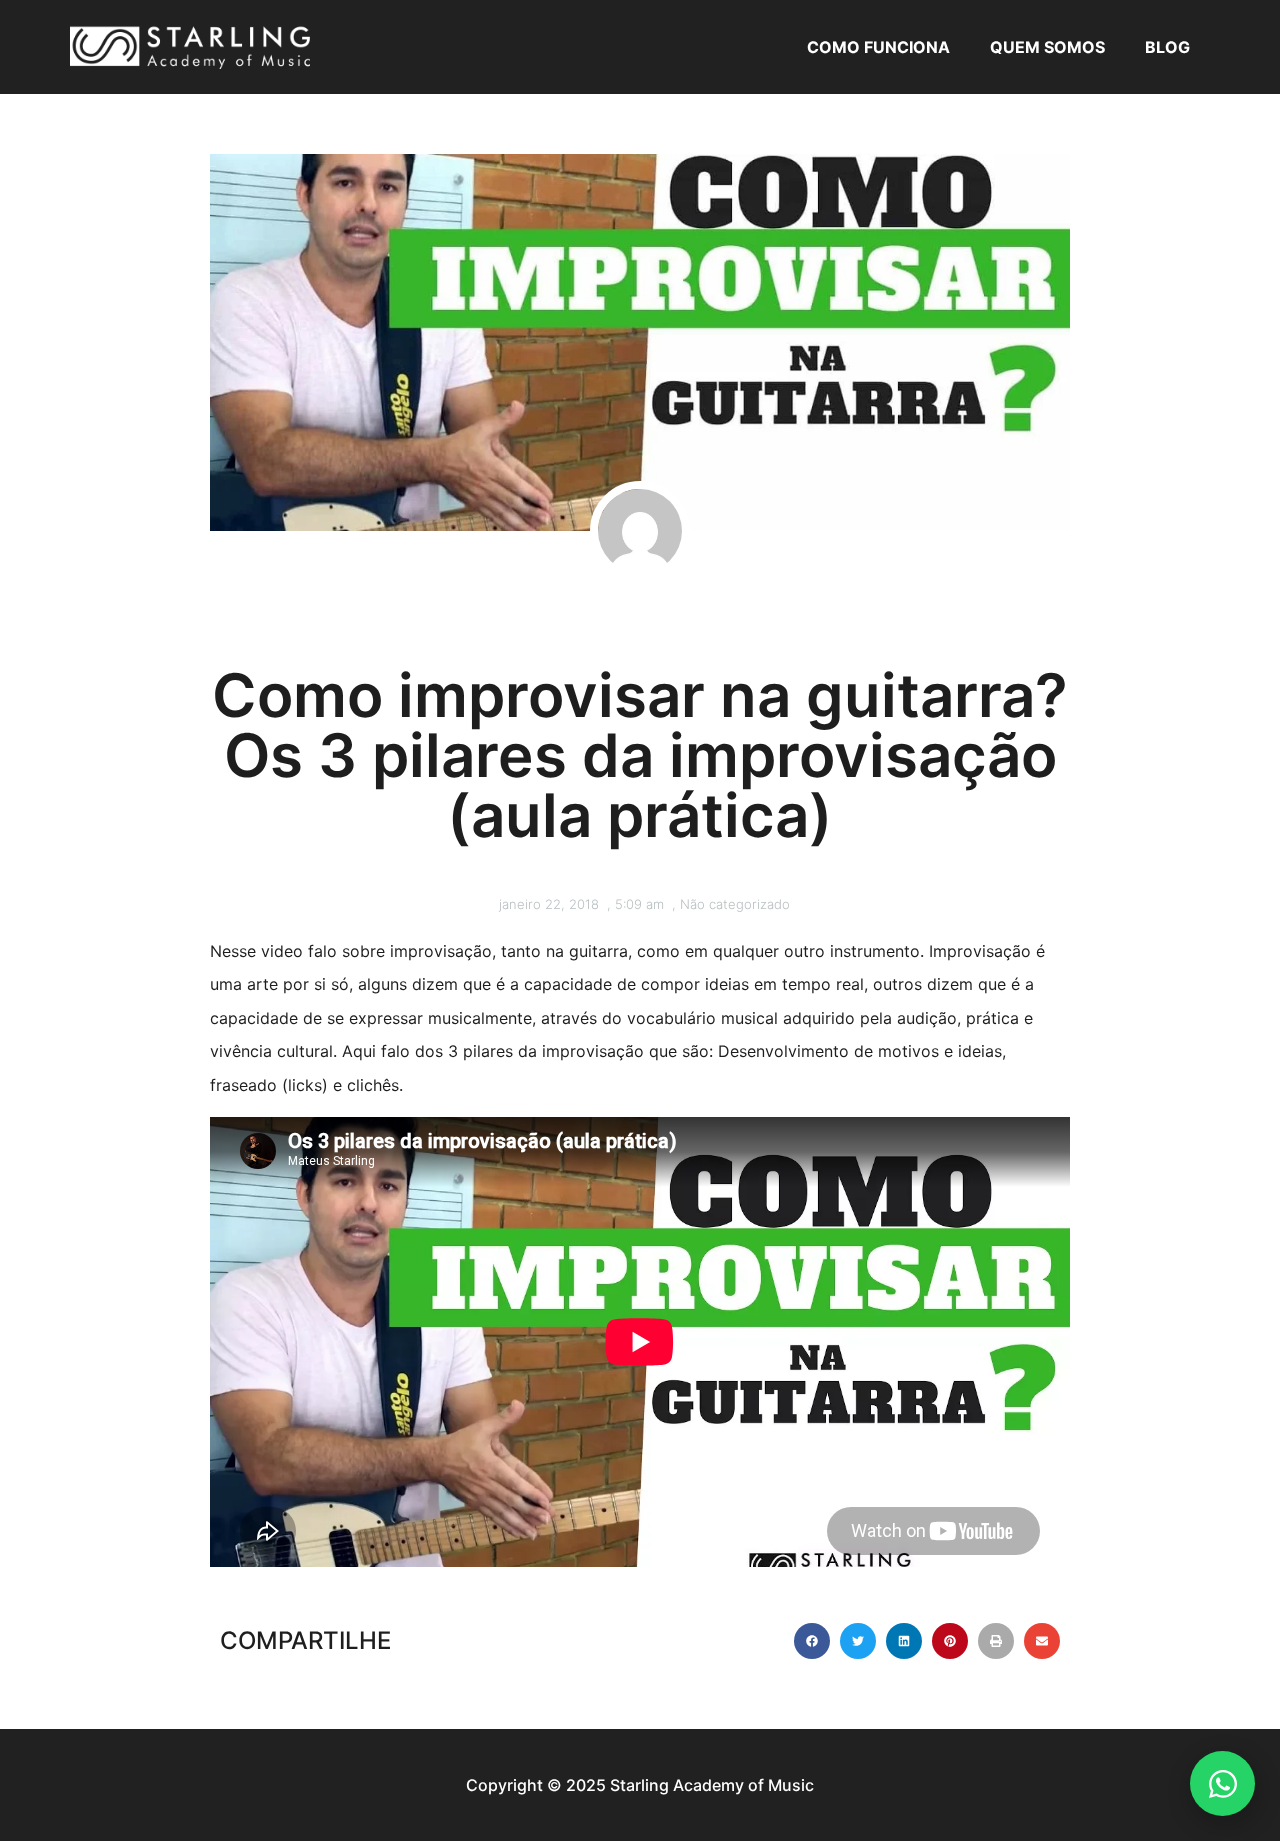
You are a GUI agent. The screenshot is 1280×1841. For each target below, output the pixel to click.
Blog (1167, 47)
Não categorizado (735, 904)
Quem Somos (1047, 47)
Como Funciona (878, 47)
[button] (812, 1641)
